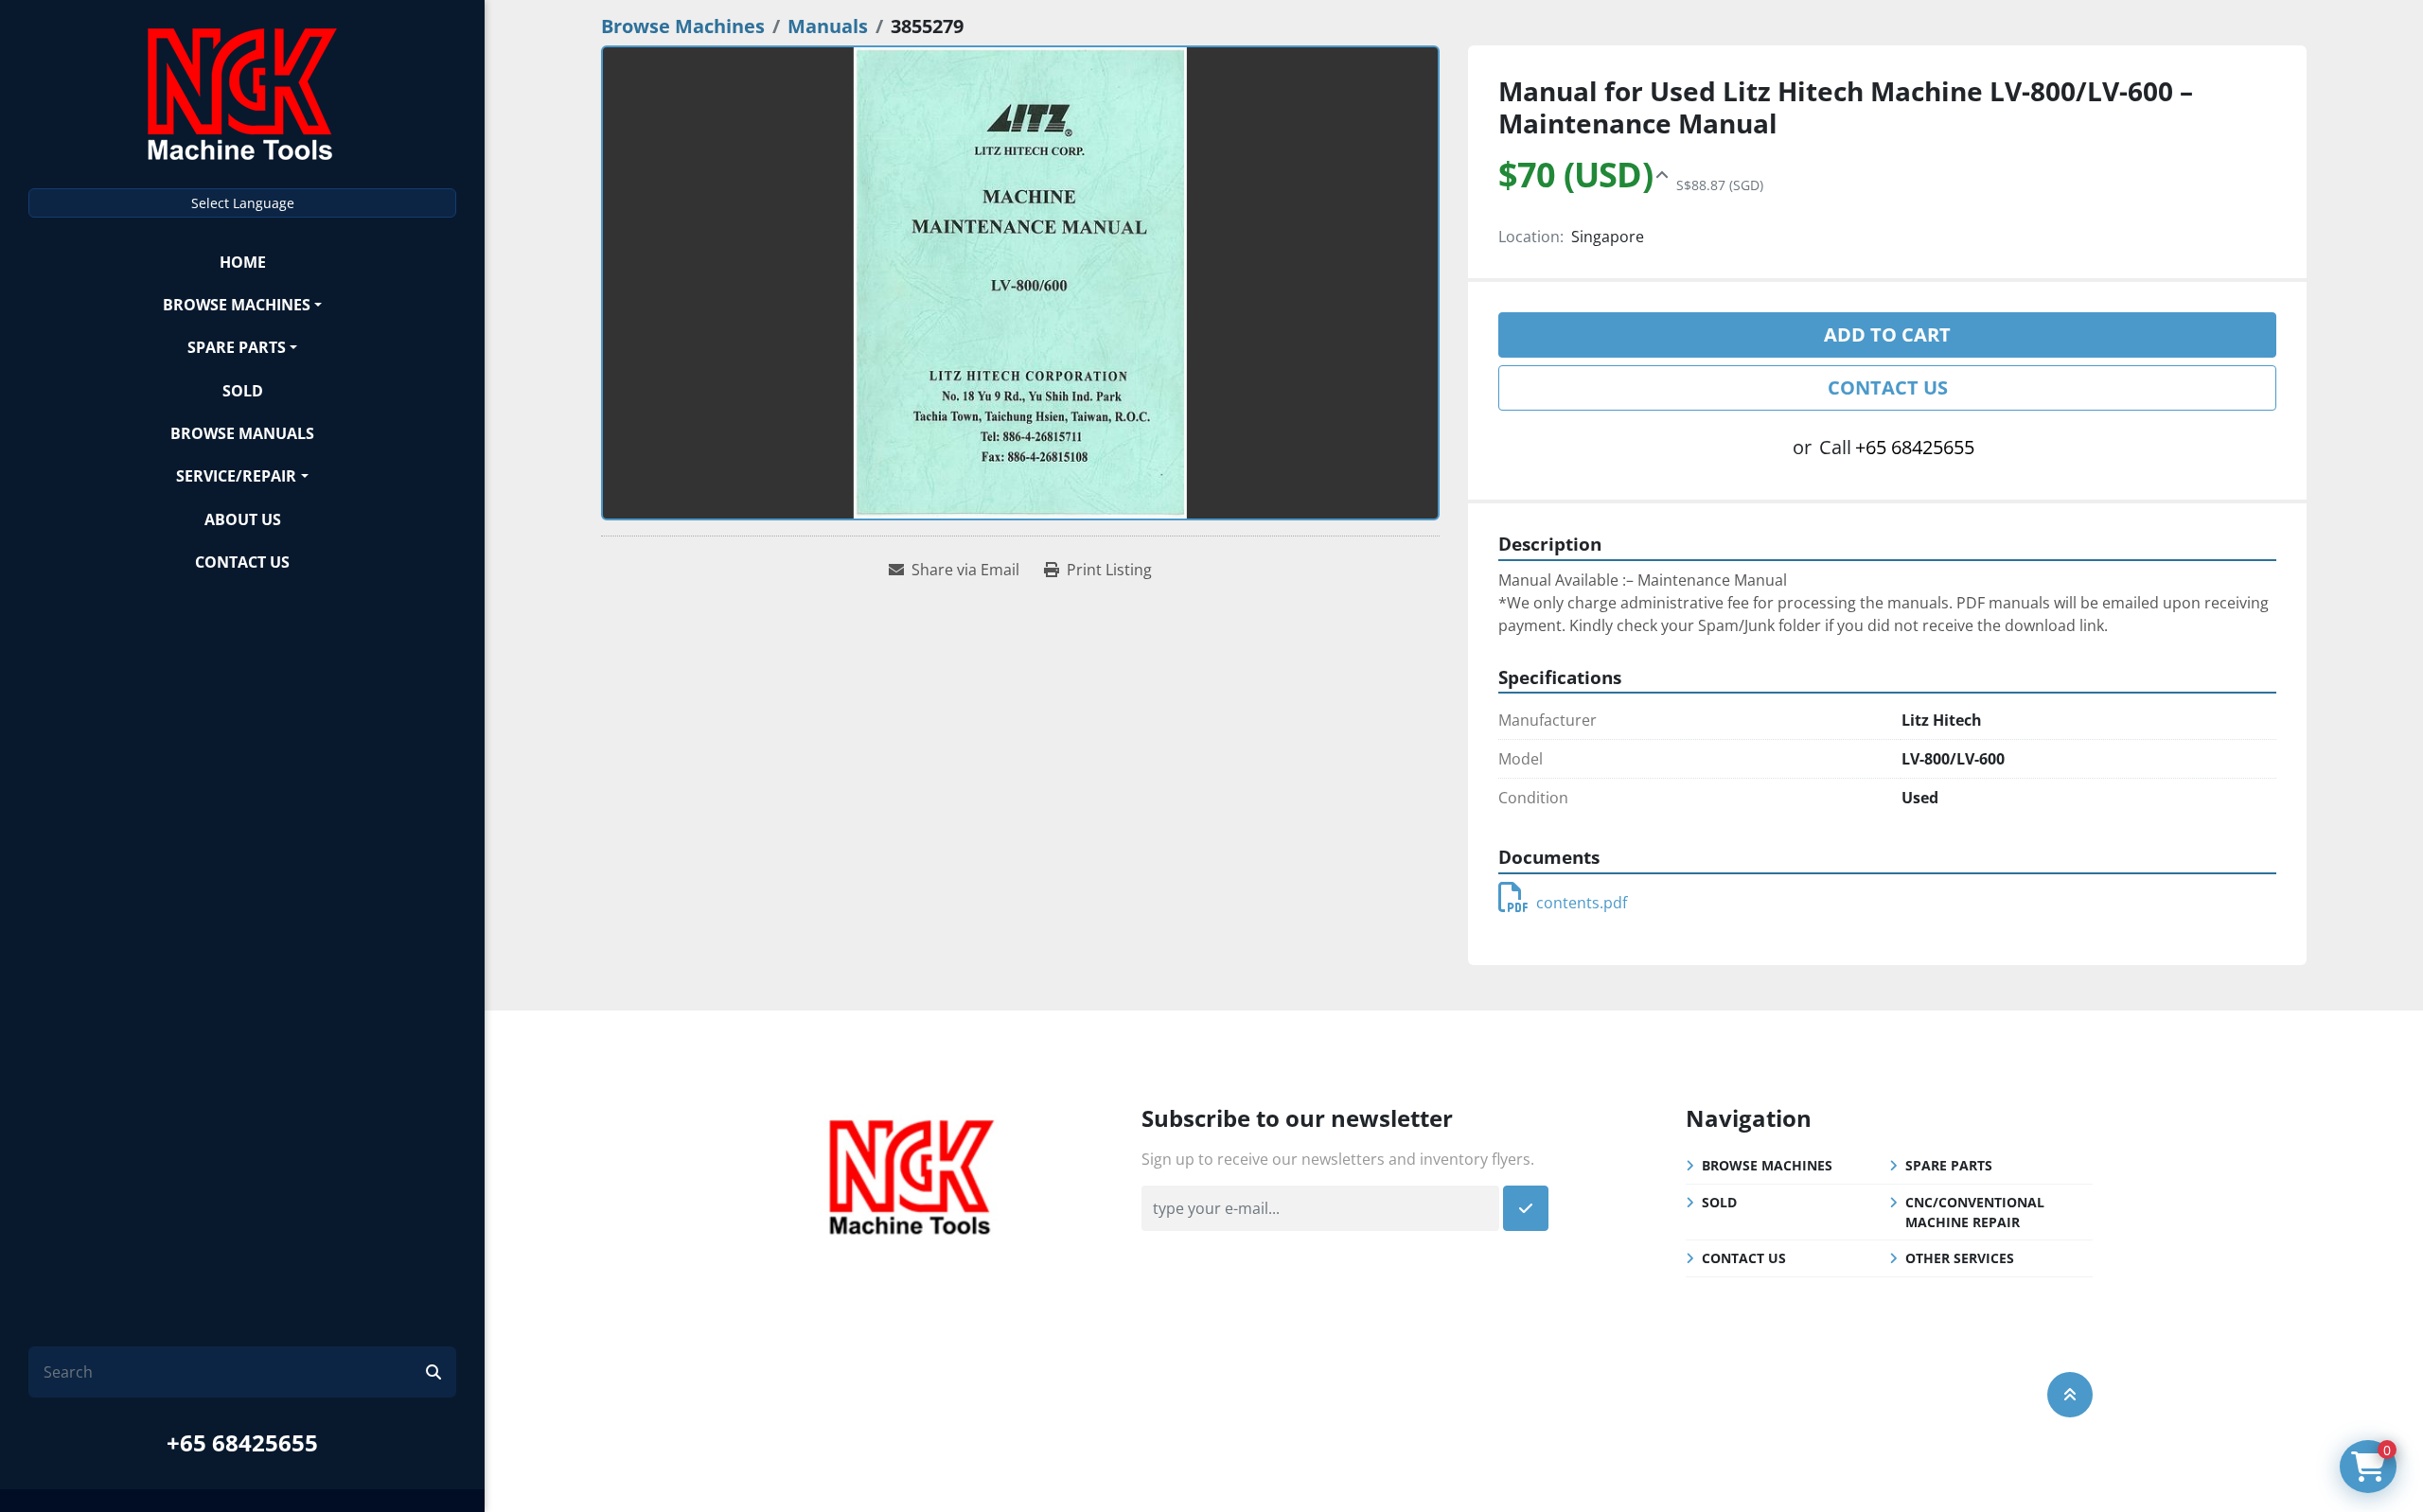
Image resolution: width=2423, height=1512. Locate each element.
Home (243, 262)
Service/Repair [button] (236, 476)
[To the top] (2070, 1395)
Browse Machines (237, 305)
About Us (243, 519)
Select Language (243, 203)
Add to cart (1887, 334)
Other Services (1960, 1258)
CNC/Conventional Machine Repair (1975, 1212)
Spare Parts (237, 347)
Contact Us (242, 562)
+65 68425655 (242, 1442)
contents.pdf (1582, 903)
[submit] (433, 1372)
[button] (242, 304)
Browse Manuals (242, 433)
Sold (243, 391)
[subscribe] (1526, 1208)
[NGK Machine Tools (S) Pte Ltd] (911, 1174)
